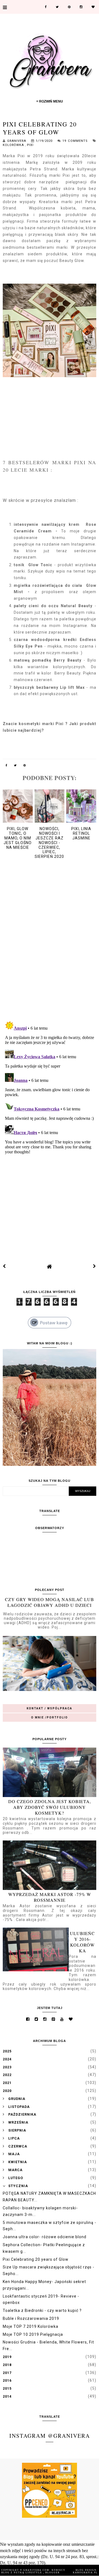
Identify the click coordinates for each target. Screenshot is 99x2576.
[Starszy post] (95, 1266)
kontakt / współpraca (50, 1708)
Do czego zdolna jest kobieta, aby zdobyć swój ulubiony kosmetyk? (50, 1807)
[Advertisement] (50, 1200)
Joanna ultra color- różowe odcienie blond (45, 2237)
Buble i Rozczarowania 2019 (31, 2318)
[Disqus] (50, 945)
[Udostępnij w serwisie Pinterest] (25, 766)
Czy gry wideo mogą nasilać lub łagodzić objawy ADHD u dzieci (50, 1602)
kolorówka (14, 145)
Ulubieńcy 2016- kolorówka (82, 1942)
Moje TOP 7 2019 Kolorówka (31, 2326)
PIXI (30, 145)
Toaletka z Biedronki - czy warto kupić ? (42, 2310)
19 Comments (75, 141)
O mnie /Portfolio (50, 1717)
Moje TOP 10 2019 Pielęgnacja (33, 2334)
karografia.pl (85, 2573)
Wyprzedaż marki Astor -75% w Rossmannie (50, 1897)
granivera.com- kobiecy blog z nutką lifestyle (33, 2571)
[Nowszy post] (4, 1266)
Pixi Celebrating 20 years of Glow (36, 2259)
